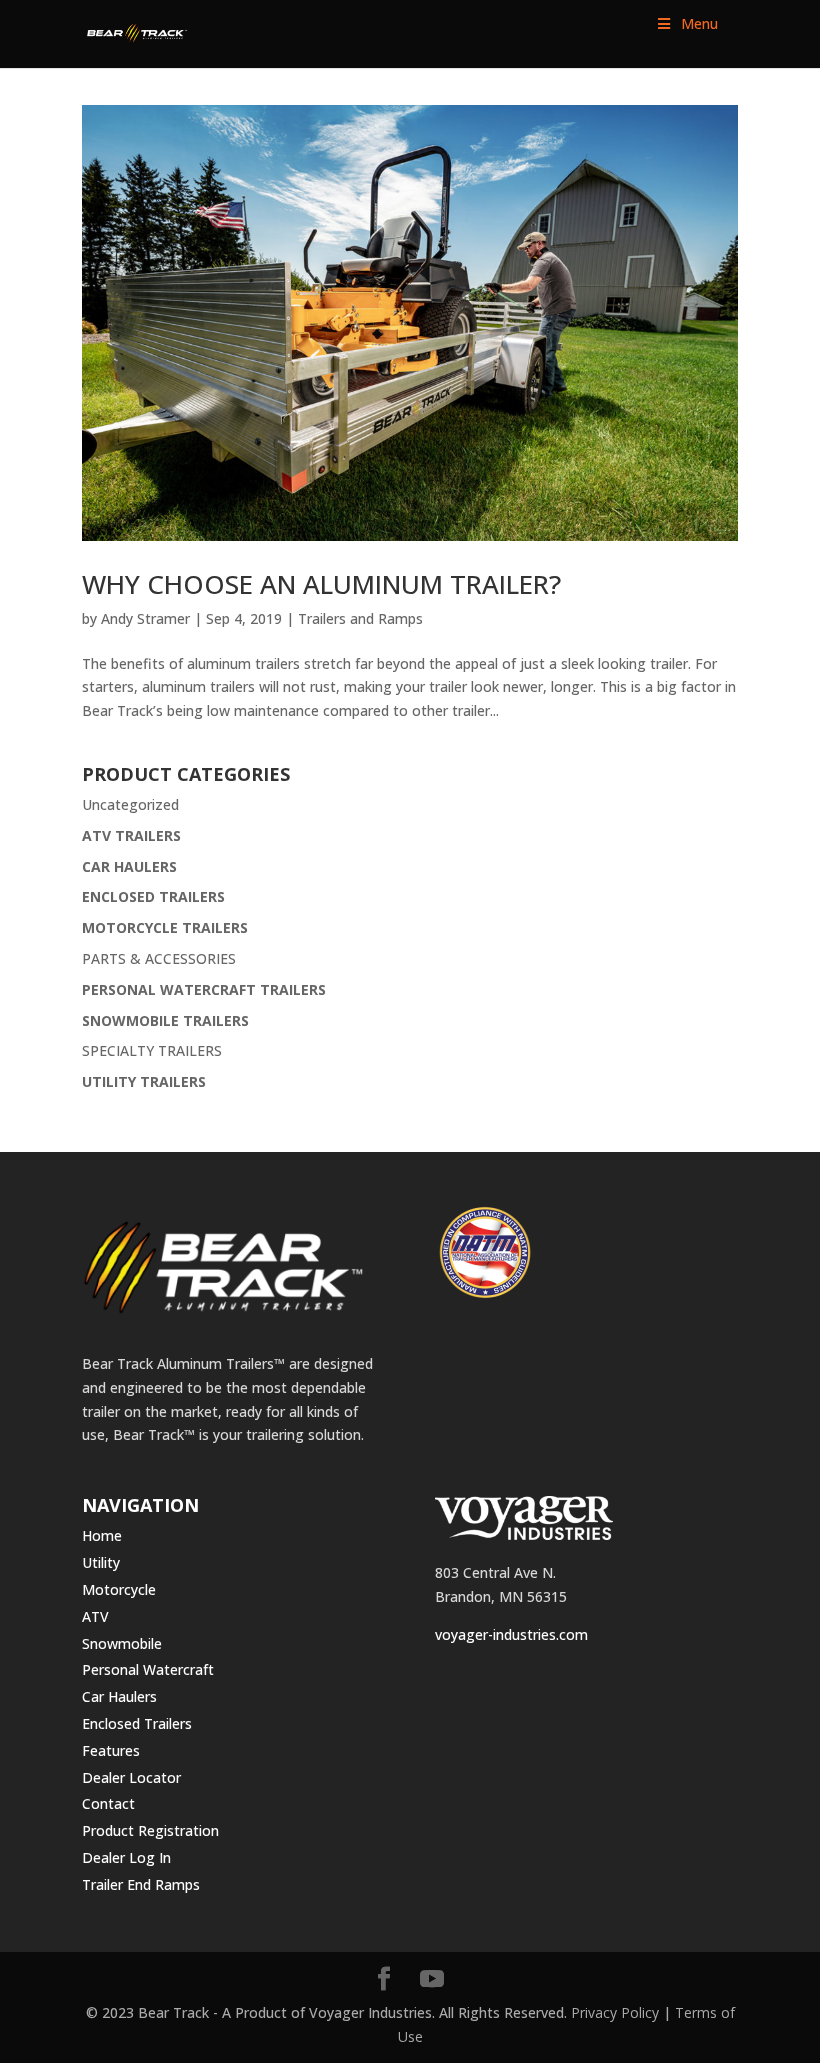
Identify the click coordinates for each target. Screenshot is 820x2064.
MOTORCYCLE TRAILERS (165, 927)
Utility (101, 1562)
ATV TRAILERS (131, 835)
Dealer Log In (126, 1857)
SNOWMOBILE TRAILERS (165, 1020)
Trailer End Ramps (141, 1884)
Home (102, 1535)
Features (111, 1750)
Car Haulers (119, 1696)
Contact (108, 1803)
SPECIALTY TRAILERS (152, 1050)
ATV (95, 1616)
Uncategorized (130, 804)
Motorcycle (119, 1589)
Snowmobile (122, 1643)
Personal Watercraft (148, 1669)
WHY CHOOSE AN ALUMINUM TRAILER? (321, 584)
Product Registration (150, 1830)
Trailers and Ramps (360, 618)
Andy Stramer (145, 618)
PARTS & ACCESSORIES (159, 958)
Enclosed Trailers (137, 1723)
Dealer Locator (131, 1777)
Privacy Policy (615, 2012)
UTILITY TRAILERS (144, 1081)
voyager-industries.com (511, 1634)
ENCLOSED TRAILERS (153, 896)
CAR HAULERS (129, 866)
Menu (699, 23)
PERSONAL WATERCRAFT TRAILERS (204, 989)
